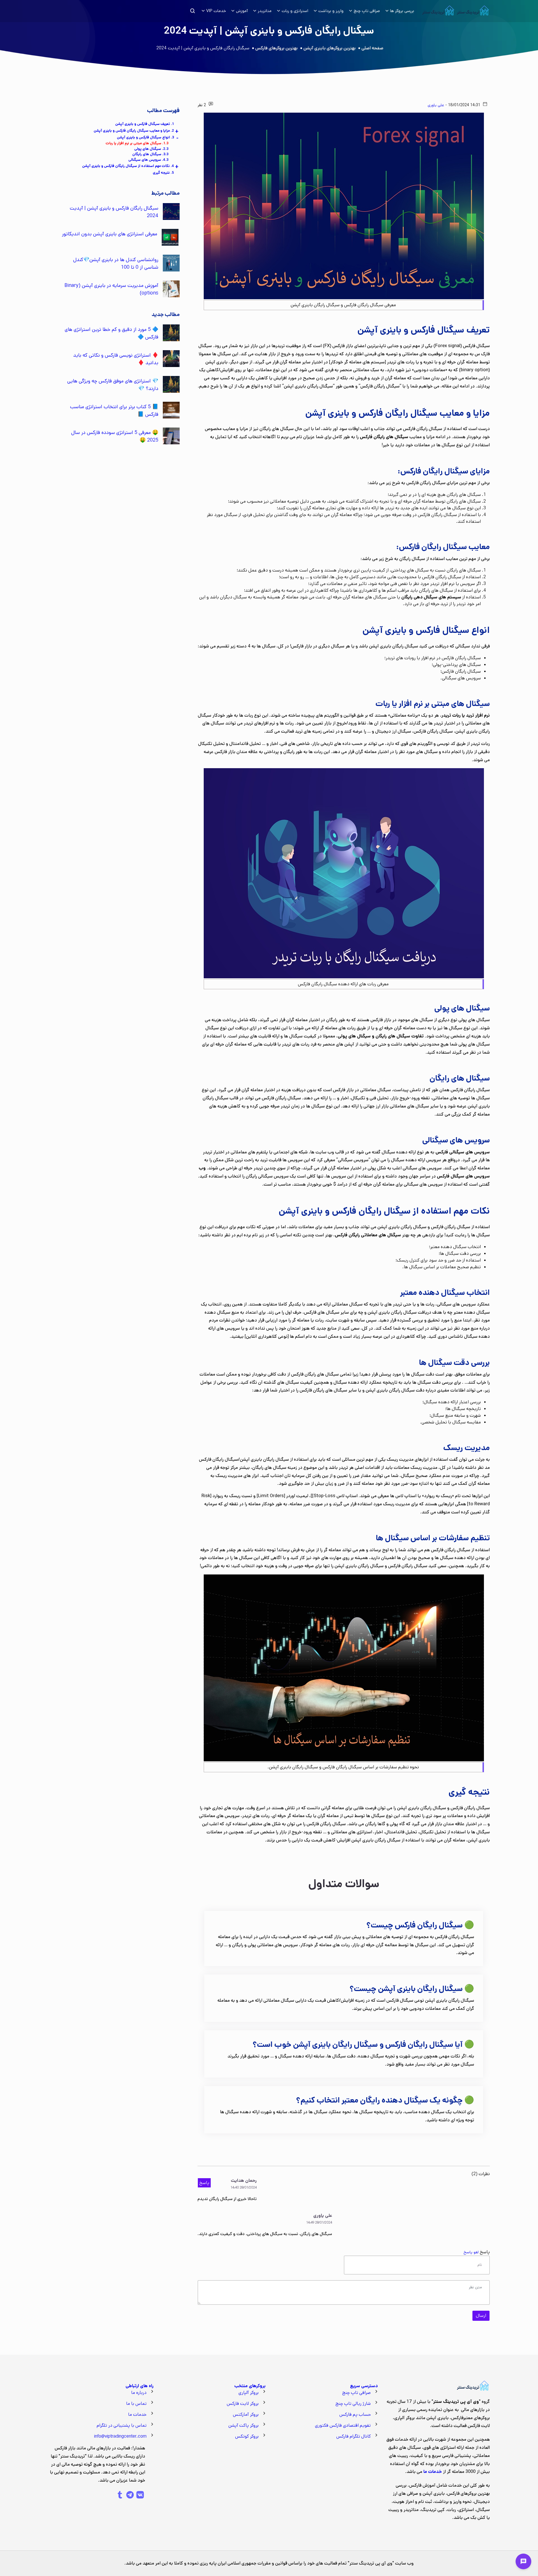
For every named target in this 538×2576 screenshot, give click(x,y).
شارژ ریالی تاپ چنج (353, 2404)
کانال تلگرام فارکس (353, 2436)
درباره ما (139, 2393)
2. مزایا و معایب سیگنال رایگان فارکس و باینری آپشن (134, 131)
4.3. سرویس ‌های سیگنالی (148, 160)
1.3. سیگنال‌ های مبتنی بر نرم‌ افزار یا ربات (137, 143)
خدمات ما (137, 2414)
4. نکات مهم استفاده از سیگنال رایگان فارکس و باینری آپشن (128, 166)
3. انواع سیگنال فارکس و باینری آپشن (145, 137)
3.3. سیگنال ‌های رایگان (150, 154)
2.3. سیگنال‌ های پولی (151, 149)
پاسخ (204, 2183)
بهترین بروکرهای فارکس (276, 48)
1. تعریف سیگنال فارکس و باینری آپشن (145, 124)
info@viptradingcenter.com (120, 2436)
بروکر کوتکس (247, 2436)
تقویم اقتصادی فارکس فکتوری (343, 2425)
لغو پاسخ (471, 2252)
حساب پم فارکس (355, 2414)
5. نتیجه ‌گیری (163, 173)
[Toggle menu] (523, 2561)
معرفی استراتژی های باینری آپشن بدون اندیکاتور (110, 234)
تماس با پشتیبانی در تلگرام (122, 2425)
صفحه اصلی (372, 48)
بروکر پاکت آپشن (244, 2425)
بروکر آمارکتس (246, 2414)
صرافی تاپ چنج (356, 2393)
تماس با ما (136, 2404)
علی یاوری (436, 105)
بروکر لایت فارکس (243, 2404)
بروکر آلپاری (249, 2393)
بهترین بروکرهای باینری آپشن (330, 48)
